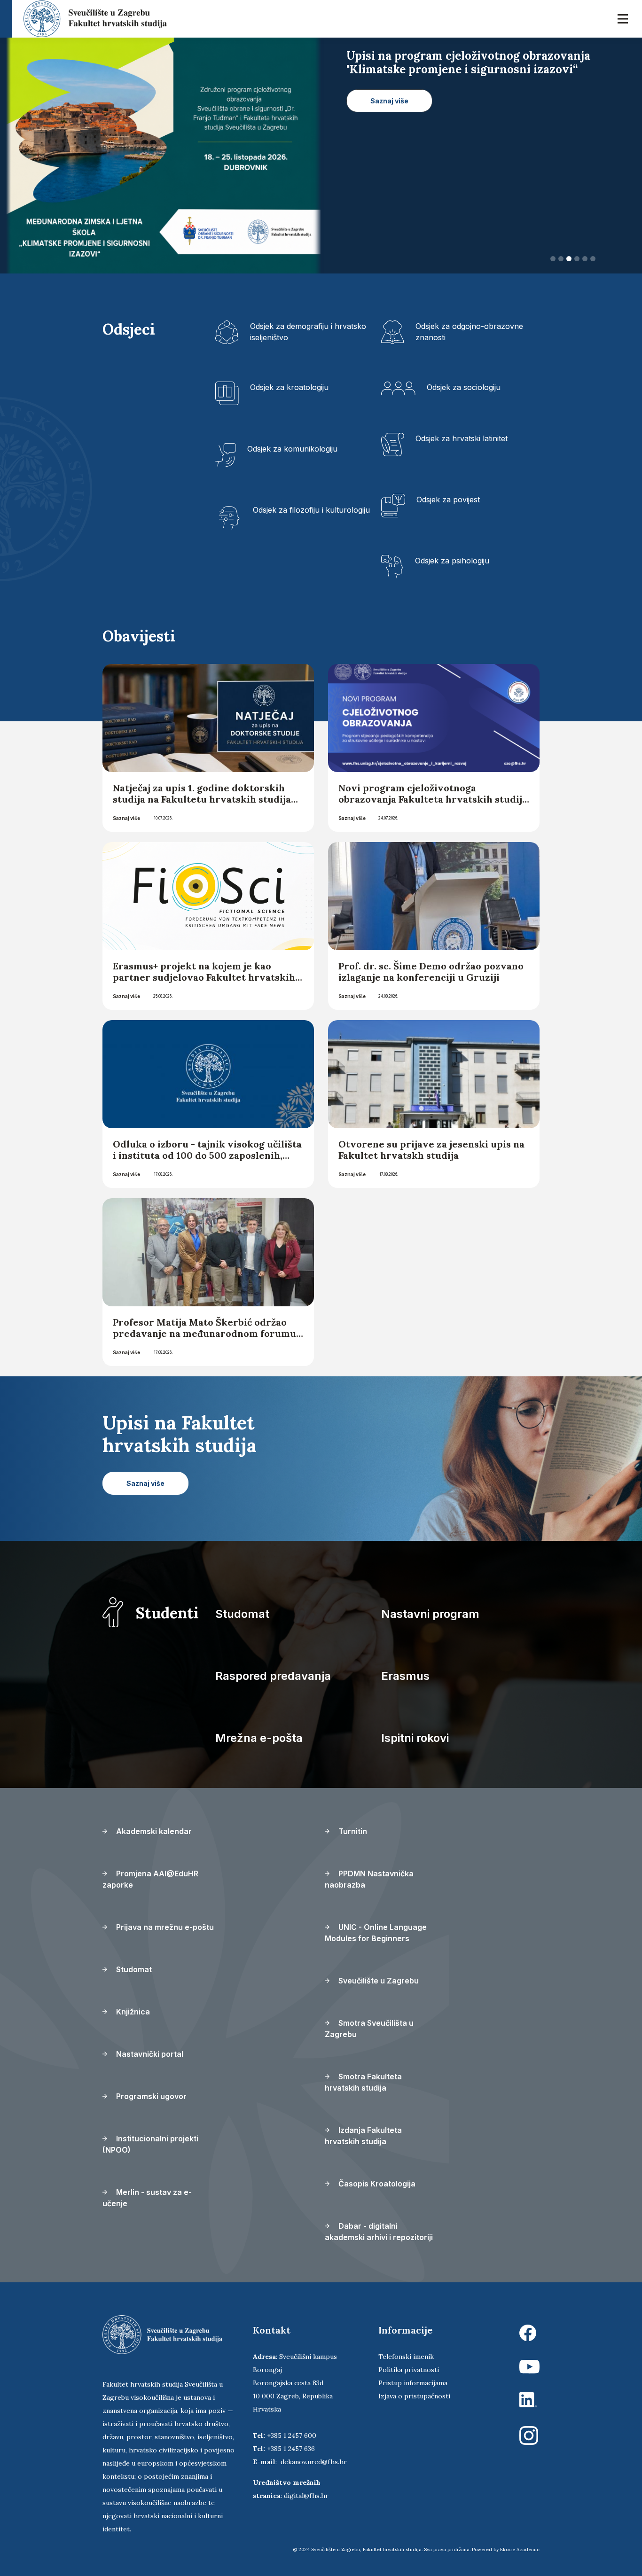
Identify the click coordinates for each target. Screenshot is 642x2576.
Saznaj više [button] (389, 114)
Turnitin (352, 1831)
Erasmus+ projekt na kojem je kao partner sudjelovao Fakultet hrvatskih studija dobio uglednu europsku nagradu (204, 983)
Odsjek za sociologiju (464, 387)
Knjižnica (132, 2012)
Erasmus (405, 1676)
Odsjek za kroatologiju (289, 387)
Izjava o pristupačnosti (414, 2396)
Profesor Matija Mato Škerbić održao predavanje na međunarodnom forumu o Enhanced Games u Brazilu (204, 1333)
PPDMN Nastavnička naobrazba (369, 1879)
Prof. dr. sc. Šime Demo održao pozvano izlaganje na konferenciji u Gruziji (431, 972)
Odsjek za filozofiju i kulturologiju (311, 510)
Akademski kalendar (153, 1831)
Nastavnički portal (149, 2054)
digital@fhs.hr (306, 2496)
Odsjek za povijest (448, 500)
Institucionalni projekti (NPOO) (150, 2144)
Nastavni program (430, 1614)
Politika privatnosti (409, 2370)
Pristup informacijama (413, 2383)
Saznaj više (126, 818)
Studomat (242, 1614)
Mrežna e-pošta (259, 1738)
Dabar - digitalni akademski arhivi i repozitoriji (379, 2232)
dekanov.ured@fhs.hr (314, 2462)
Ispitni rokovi (415, 1738)
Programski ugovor (150, 2096)
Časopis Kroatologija (376, 2184)
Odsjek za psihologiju (452, 561)
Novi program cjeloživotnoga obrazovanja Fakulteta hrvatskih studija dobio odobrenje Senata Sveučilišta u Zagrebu (433, 805)
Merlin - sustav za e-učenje (147, 2198)
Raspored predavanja (273, 1676)
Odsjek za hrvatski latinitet (462, 438)
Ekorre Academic (520, 2549)
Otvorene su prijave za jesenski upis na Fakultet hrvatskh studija (431, 1150)
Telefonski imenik (406, 2357)
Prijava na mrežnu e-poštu (164, 1927)
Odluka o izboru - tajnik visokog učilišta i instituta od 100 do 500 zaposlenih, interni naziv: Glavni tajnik (207, 1155)
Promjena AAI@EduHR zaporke (150, 1879)
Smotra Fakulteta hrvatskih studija (363, 2082)
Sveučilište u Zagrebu (378, 1981)
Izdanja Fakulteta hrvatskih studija (363, 2136)
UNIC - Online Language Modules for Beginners (376, 1933)
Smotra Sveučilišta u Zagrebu (369, 2029)
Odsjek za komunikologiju (292, 449)
